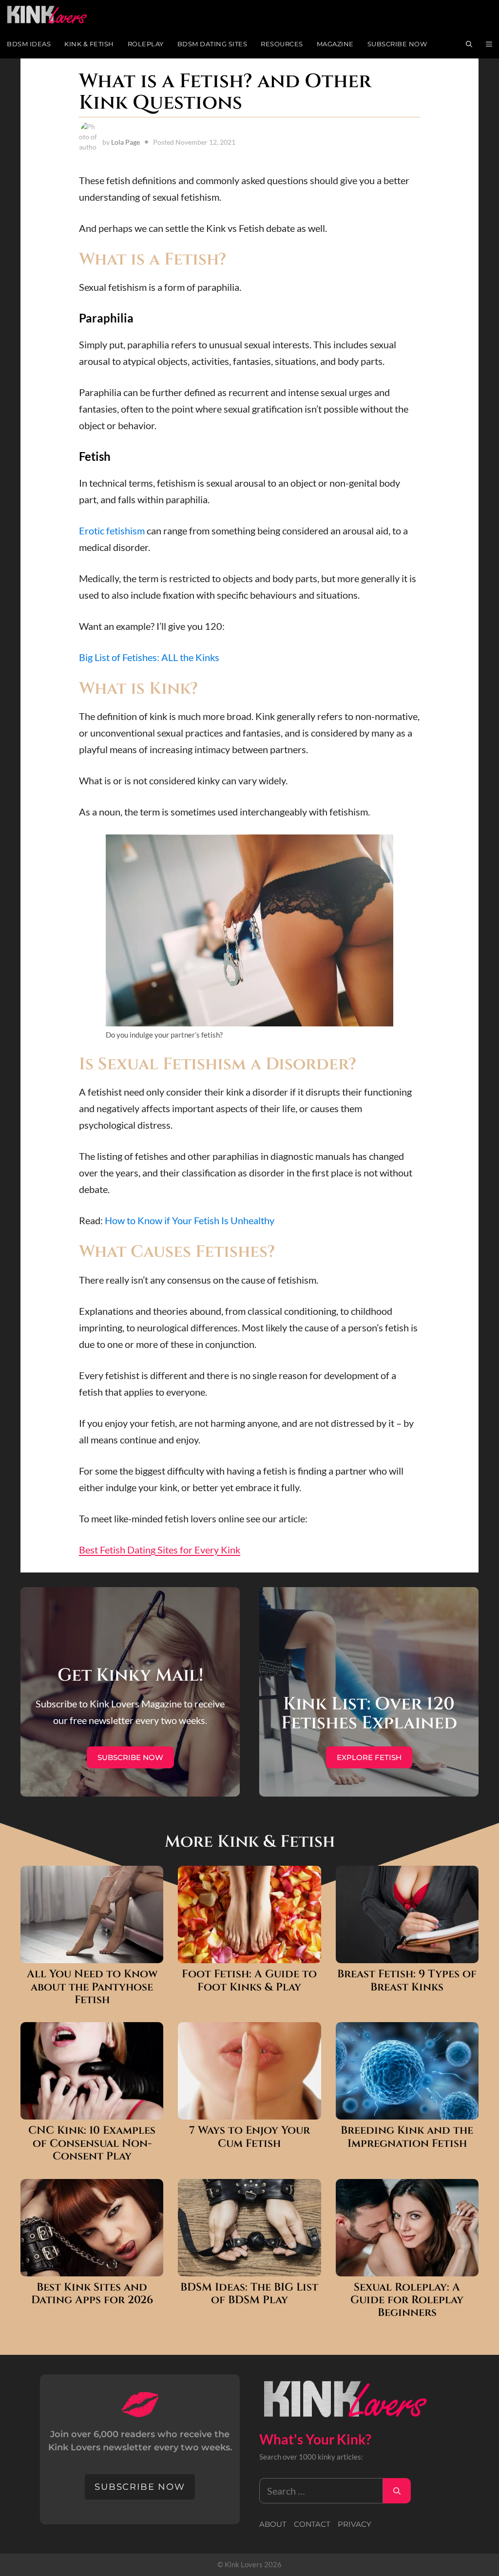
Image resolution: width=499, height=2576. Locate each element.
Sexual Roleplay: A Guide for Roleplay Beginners (407, 2301)
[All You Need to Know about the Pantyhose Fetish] (92, 1955)
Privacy (355, 2524)
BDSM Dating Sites (212, 44)
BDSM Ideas (29, 44)
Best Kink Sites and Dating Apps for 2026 (92, 2294)
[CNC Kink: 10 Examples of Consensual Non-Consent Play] (92, 2111)
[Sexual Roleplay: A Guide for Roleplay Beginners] (407, 2268)
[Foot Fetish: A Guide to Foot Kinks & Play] (249, 1955)
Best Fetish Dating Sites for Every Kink (160, 1550)
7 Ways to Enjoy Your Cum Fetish (249, 2137)
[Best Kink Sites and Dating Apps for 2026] (92, 2268)
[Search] (397, 2491)
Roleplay (146, 44)
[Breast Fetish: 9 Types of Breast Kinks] (407, 1955)
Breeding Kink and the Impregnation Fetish (407, 2137)
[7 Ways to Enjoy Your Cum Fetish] (249, 2111)
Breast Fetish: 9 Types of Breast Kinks (407, 1981)
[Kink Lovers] (54, 15)
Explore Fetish (369, 1757)
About (273, 2524)
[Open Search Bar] (469, 44)
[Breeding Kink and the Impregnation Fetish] (407, 2111)
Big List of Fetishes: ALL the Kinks (149, 657)
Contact (312, 2524)
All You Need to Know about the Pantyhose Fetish (92, 1987)
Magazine (335, 44)
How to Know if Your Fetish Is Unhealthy (190, 1220)
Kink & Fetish (89, 44)
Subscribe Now (397, 44)
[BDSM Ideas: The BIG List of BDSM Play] (249, 2268)
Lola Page (125, 142)
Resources (282, 44)
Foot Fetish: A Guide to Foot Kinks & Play (249, 1981)
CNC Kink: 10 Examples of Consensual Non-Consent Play (92, 2144)
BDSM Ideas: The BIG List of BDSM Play (249, 2294)
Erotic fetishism (112, 530)
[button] (489, 44)
